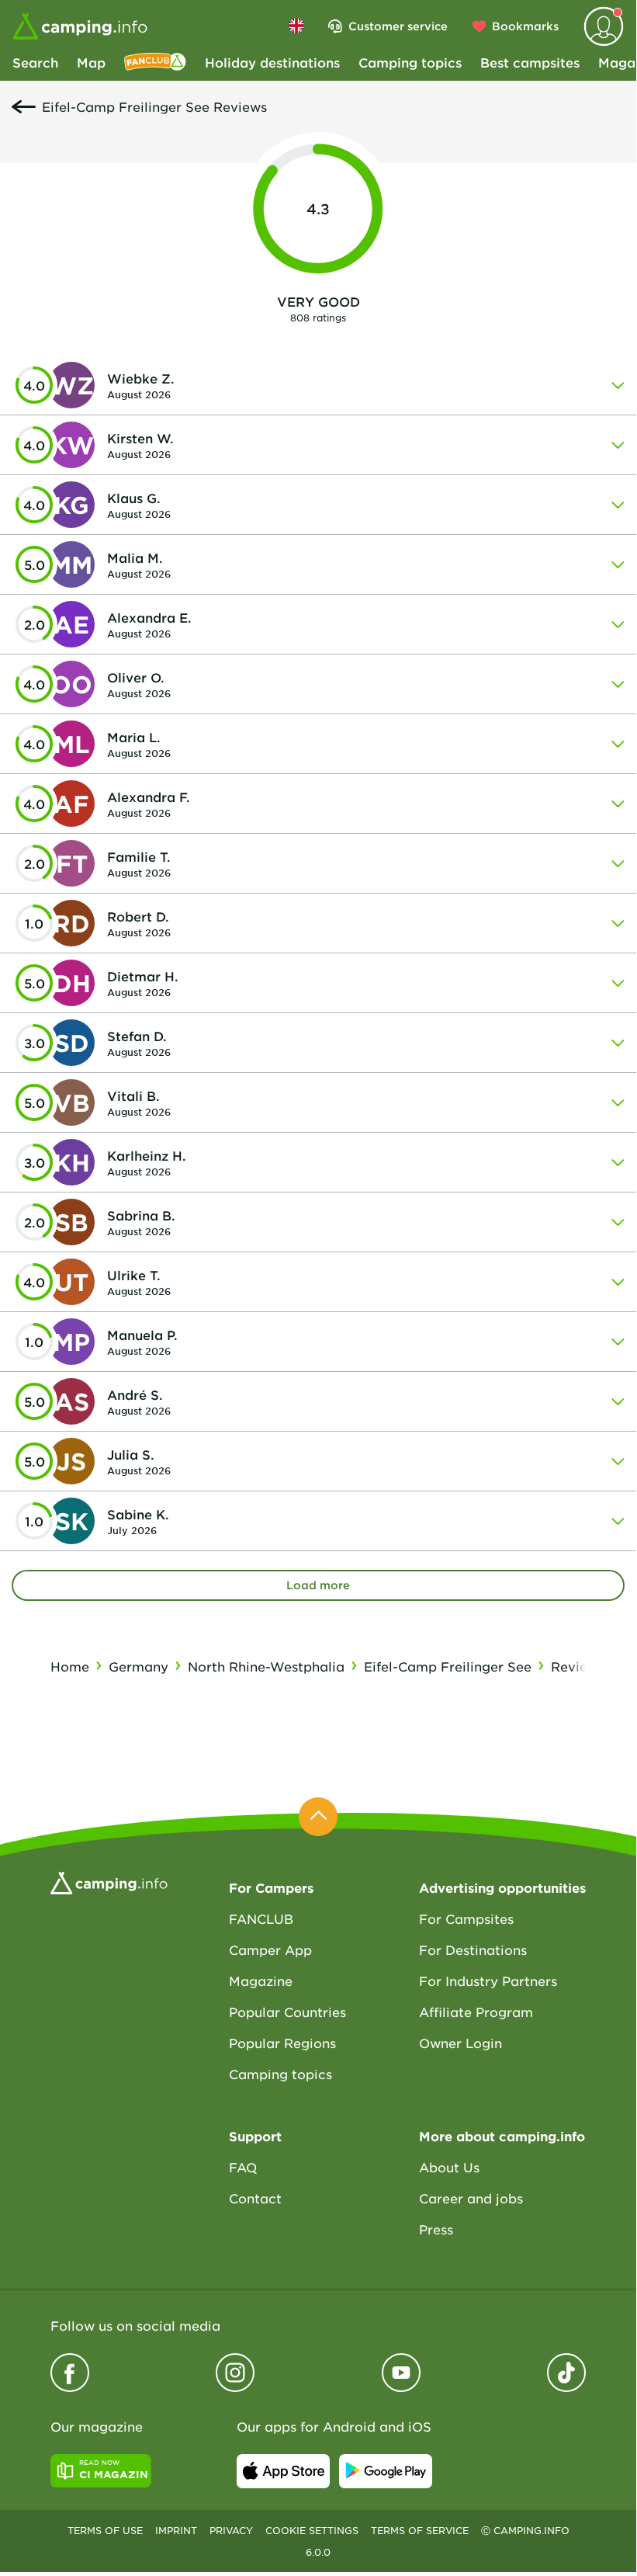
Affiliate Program (476, 2012)
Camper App (270, 1949)
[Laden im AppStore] (283, 2471)
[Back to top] (318, 1817)
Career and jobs (471, 2198)
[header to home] (80, 26)
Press (436, 2229)
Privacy (231, 2530)
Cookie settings (312, 2530)
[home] (109, 1881)
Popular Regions (282, 2043)
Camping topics (410, 62)
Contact (255, 2198)
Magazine (261, 1981)
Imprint (176, 2530)
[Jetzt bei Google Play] (386, 2471)
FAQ (243, 2167)
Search (35, 62)
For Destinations (473, 1949)
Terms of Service (420, 2530)
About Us (449, 2167)
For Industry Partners (488, 1981)
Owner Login (460, 2043)
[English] (296, 26)
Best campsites (530, 62)
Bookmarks (525, 26)
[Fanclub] (155, 62)
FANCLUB (261, 1918)
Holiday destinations (272, 62)
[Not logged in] (604, 26)
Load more (318, 1585)
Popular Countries (287, 2012)
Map (91, 62)
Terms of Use (105, 2530)
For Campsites (466, 1918)
